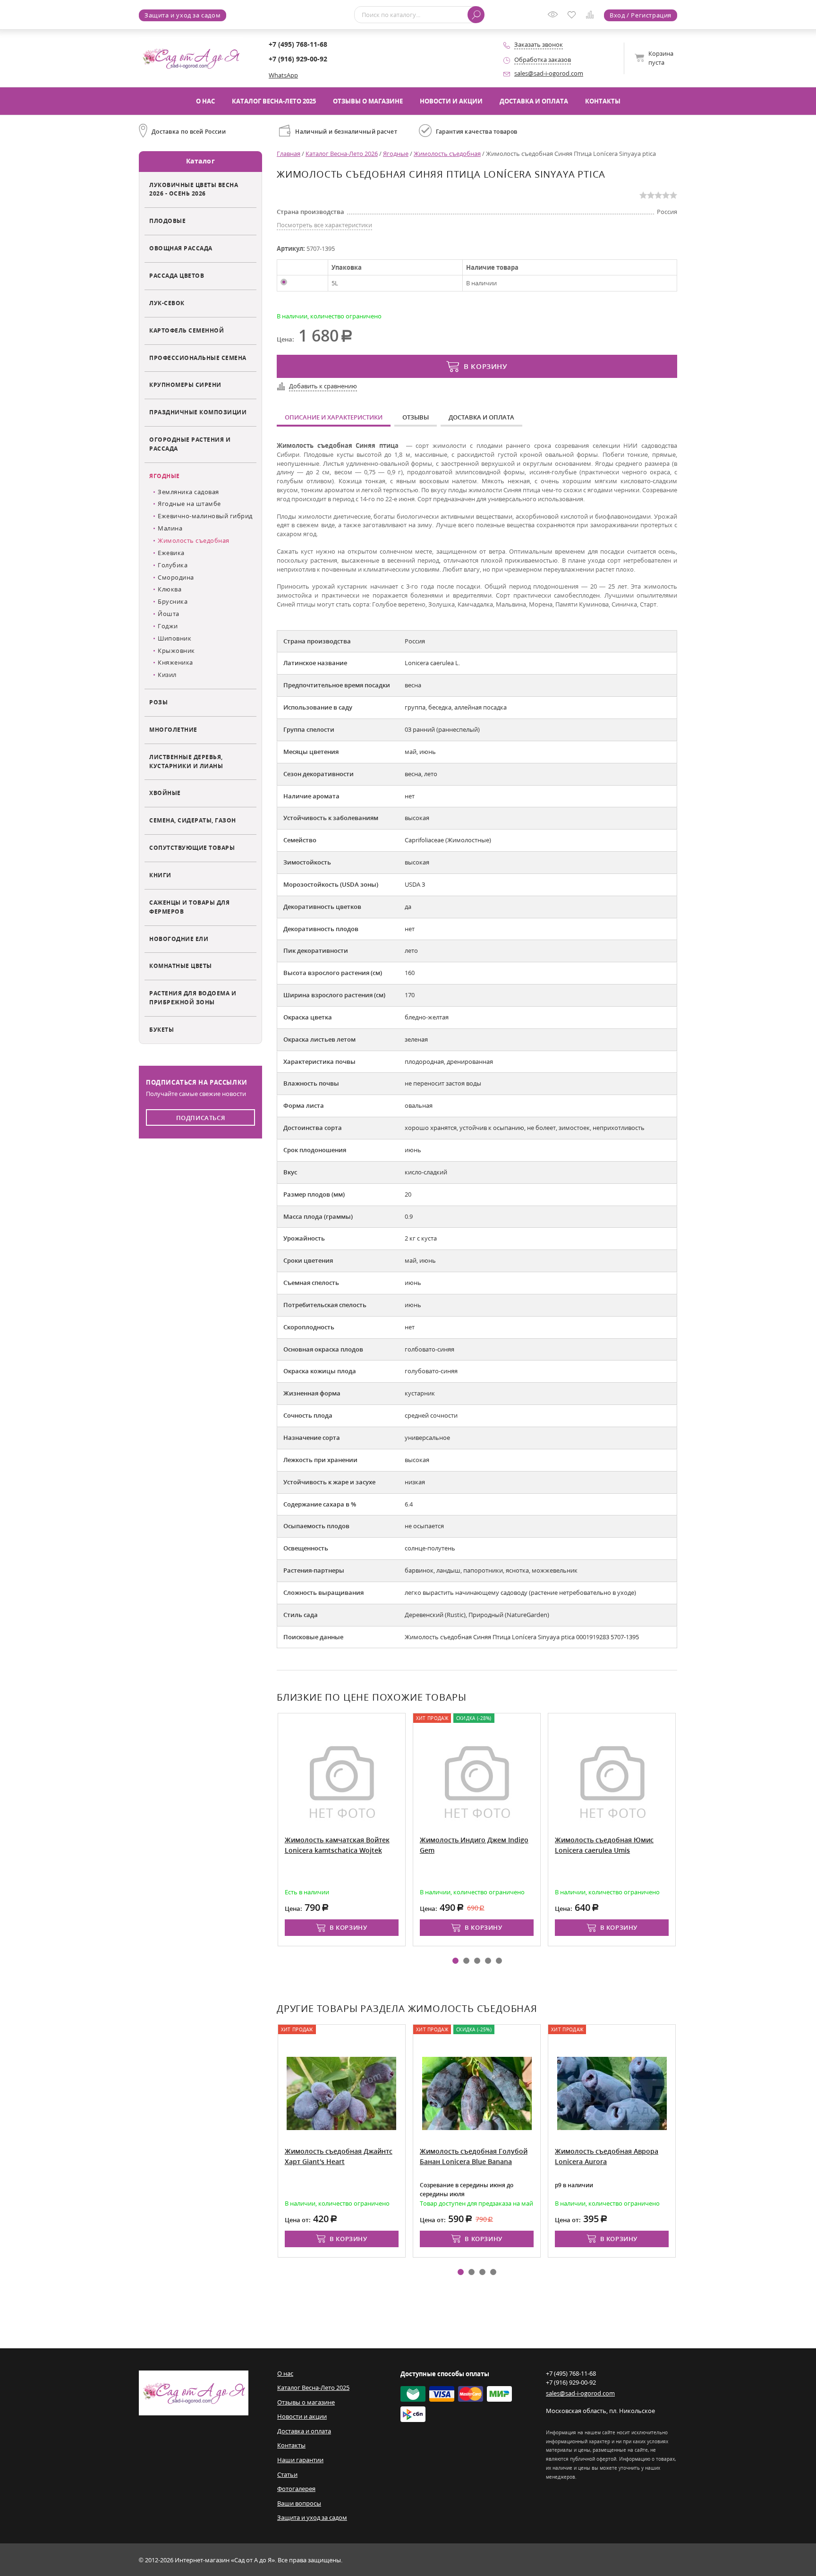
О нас (205, 101)
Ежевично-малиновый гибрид (205, 516)
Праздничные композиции (198, 412)
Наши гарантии (300, 2460)
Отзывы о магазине (368, 101)
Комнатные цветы (181, 966)
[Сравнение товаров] (592, 16)
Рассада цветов (177, 275)
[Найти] (476, 15)
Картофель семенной (187, 330)
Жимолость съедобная (194, 540)
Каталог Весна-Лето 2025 (274, 101)
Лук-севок (167, 303)
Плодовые (167, 221)
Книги (160, 875)
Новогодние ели (179, 939)
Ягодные (165, 476)
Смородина (176, 577)
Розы (158, 702)
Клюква (170, 589)
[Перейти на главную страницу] (191, 58)
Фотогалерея (296, 2489)
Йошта (169, 614)
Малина (170, 528)
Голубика (173, 565)
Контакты (603, 101)
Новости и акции (451, 101)
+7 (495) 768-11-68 (298, 44)
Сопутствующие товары (192, 847)
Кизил (167, 675)
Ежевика (171, 553)
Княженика (175, 662)
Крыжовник (176, 650)
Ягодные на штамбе (189, 504)
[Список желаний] (574, 16)
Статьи (287, 2474)
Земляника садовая (188, 492)
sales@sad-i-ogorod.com (549, 73)
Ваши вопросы (299, 2503)
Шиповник (174, 638)
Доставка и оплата (534, 101)
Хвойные (165, 793)
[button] (455, 1961)
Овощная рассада (181, 248)
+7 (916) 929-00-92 (298, 59)
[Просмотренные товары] (555, 17)
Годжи (168, 626)
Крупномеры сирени (185, 385)
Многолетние (173, 729)
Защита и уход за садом (183, 15)
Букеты (161, 1029)
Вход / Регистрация (641, 15)
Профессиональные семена (198, 358)
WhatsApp (283, 75)
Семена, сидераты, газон (193, 820)
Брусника (173, 601)
